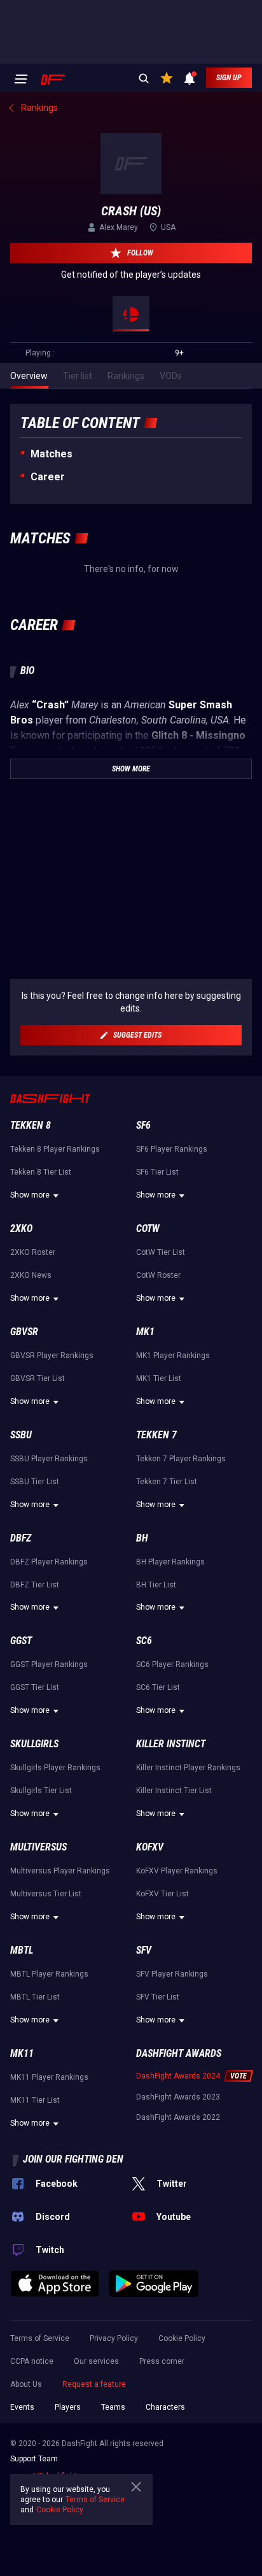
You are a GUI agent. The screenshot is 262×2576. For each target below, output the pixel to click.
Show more (30, 1195)
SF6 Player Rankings (172, 1149)
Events (22, 2407)
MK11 (22, 2053)
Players (68, 2407)
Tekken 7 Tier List (167, 1482)
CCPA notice (32, 2361)
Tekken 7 (156, 1435)
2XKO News (31, 1275)
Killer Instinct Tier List (174, 1791)
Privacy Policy (114, 2338)
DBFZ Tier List (35, 1585)
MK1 (145, 1332)
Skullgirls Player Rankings (55, 1768)
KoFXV (150, 1847)
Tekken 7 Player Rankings (181, 1459)
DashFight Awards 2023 (178, 2097)
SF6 (143, 1125)
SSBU (21, 1435)
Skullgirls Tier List (41, 1791)
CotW (148, 1228)
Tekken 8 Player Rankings (55, 1149)
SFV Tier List (158, 1997)
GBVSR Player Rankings (52, 1356)
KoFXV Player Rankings (177, 1871)
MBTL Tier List (35, 1997)
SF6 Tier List (157, 1172)
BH (142, 1538)
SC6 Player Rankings (172, 1664)
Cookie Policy (182, 2338)
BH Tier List (156, 1585)
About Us (26, 2384)
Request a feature (94, 2384)
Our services (96, 2361)
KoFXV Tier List (162, 1894)
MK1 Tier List (159, 1378)
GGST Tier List (35, 1687)
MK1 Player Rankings (173, 1356)
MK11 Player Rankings (49, 2077)
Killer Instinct (171, 1744)
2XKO (21, 1228)
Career (48, 477)
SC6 (144, 1641)
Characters (165, 2407)
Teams (113, 2407)
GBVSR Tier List (38, 1378)
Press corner (162, 2361)
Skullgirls (34, 1744)
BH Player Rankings (170, 1562)
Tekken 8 (31, 1125)
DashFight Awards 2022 (178, 2117)
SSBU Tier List (35, 1482)
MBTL (22, 1950)
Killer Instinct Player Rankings (188, 1768)
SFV (144, 1950)
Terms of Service (40, 2338)
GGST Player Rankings (49, 1664)
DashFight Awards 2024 (178, 2076)
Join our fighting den (73, 2159)
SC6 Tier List (158, 1687)
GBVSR (24, 1332)
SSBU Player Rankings (49, 1459)
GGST (21, 1641)
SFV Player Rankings (172, 1974)
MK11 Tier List (35, 2100)
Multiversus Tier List (46, 1894)
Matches (52, 454)
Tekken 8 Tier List (41, 1172)
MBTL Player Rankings (49, 1974)
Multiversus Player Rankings (60, 1871)
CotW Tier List (161, 1252)
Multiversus (38, 1847)
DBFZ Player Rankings (49, 1562)
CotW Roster (158, 1275)
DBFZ (21, 1538)
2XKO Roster (33, 1252)
